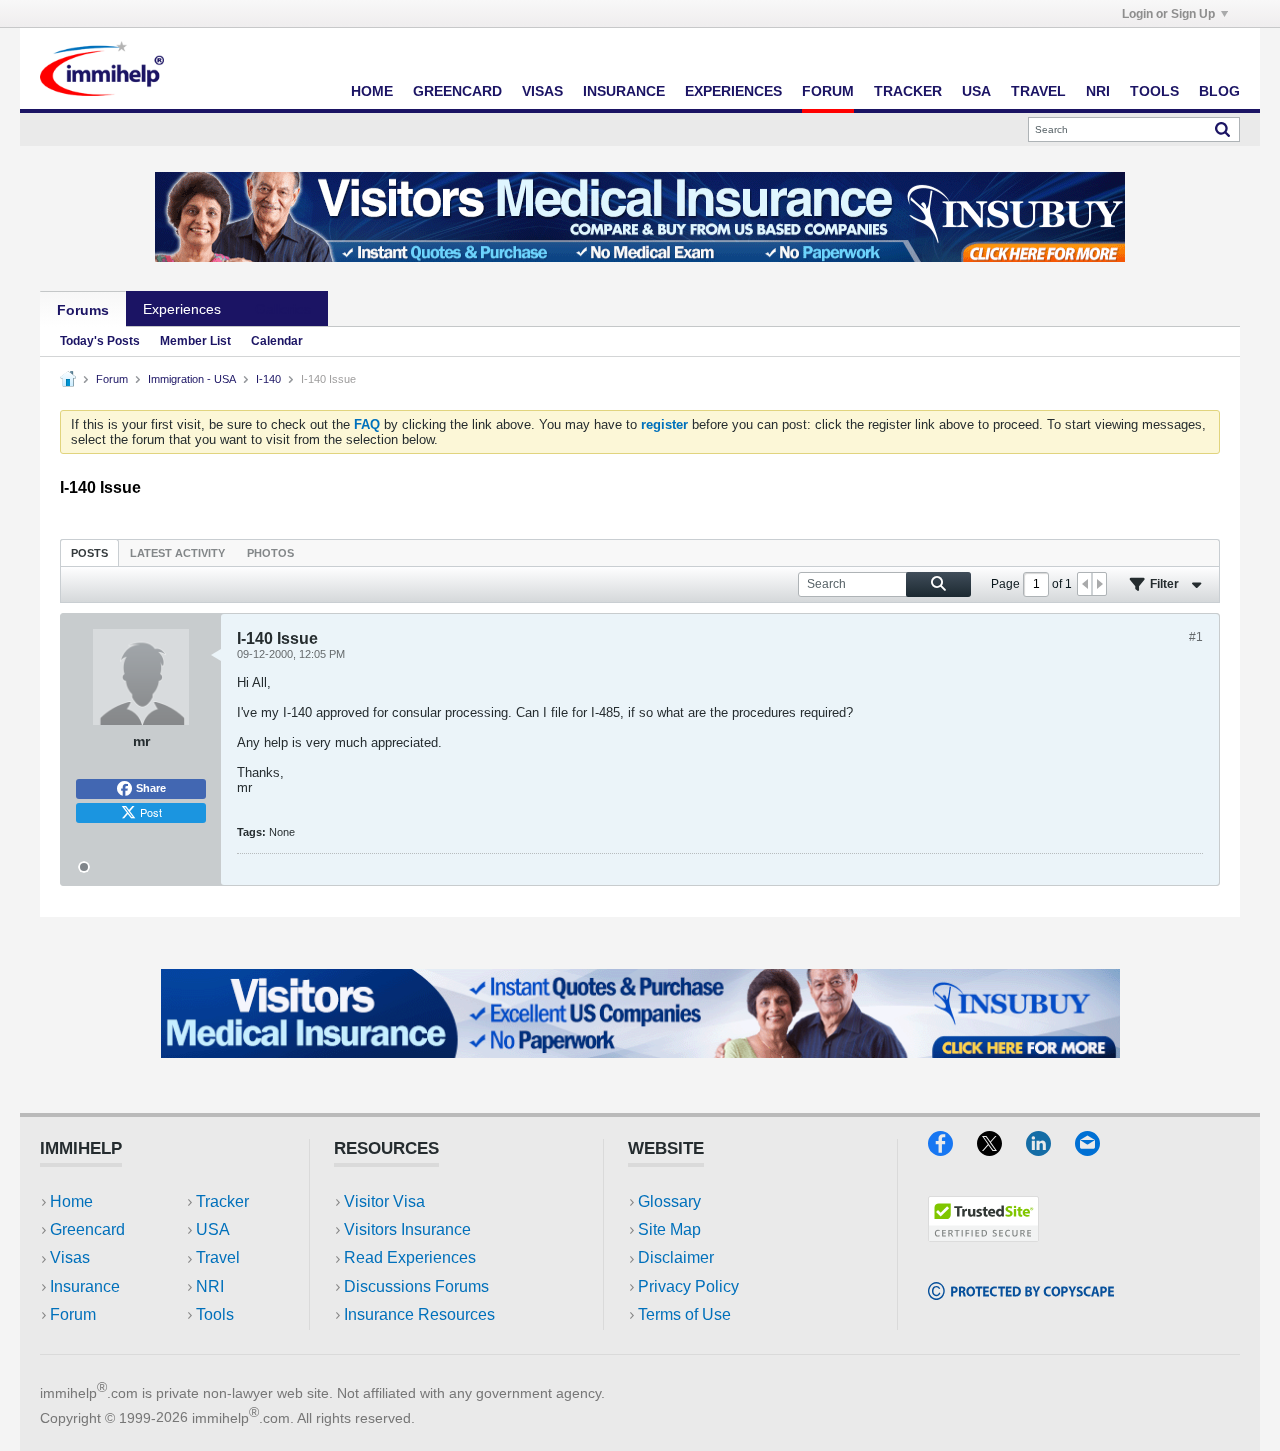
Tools (1154, 91)
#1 (1196, 637)
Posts (89, 553)
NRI (1098, 91)
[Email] (1097, 1149)
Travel (1038, 91)
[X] (1001, 1149)
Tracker (908, 91)
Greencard (457, 91)
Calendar (277, 341)
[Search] (1222, 129)
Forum (828, 91)
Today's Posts (100, 341)
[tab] (89, 552)
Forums (83, 310)
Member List (195, 341)
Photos (270, 553)
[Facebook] (952, 1149)
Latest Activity (177, 553)
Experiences (733, 91)
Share (151, 788)
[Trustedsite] (983, 1235)
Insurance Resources (419, 1314)
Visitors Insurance (407, 1229)
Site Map (669, 1229)
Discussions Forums (416, 1286)
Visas (542, 91)
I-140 (268, 379)
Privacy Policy (688, 1286)
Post (151, 812)
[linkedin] (1050, 1149)
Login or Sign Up (1168, 14)
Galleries (283, 309)
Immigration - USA (192, 379)
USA (976, 91)
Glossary (669, 1201)
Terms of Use (684, 1314)
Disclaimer (676, 1257)
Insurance (624, 91)
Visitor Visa (384, 1201)
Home (372, 91)
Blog (1219, 91)
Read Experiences (410, 1257)
